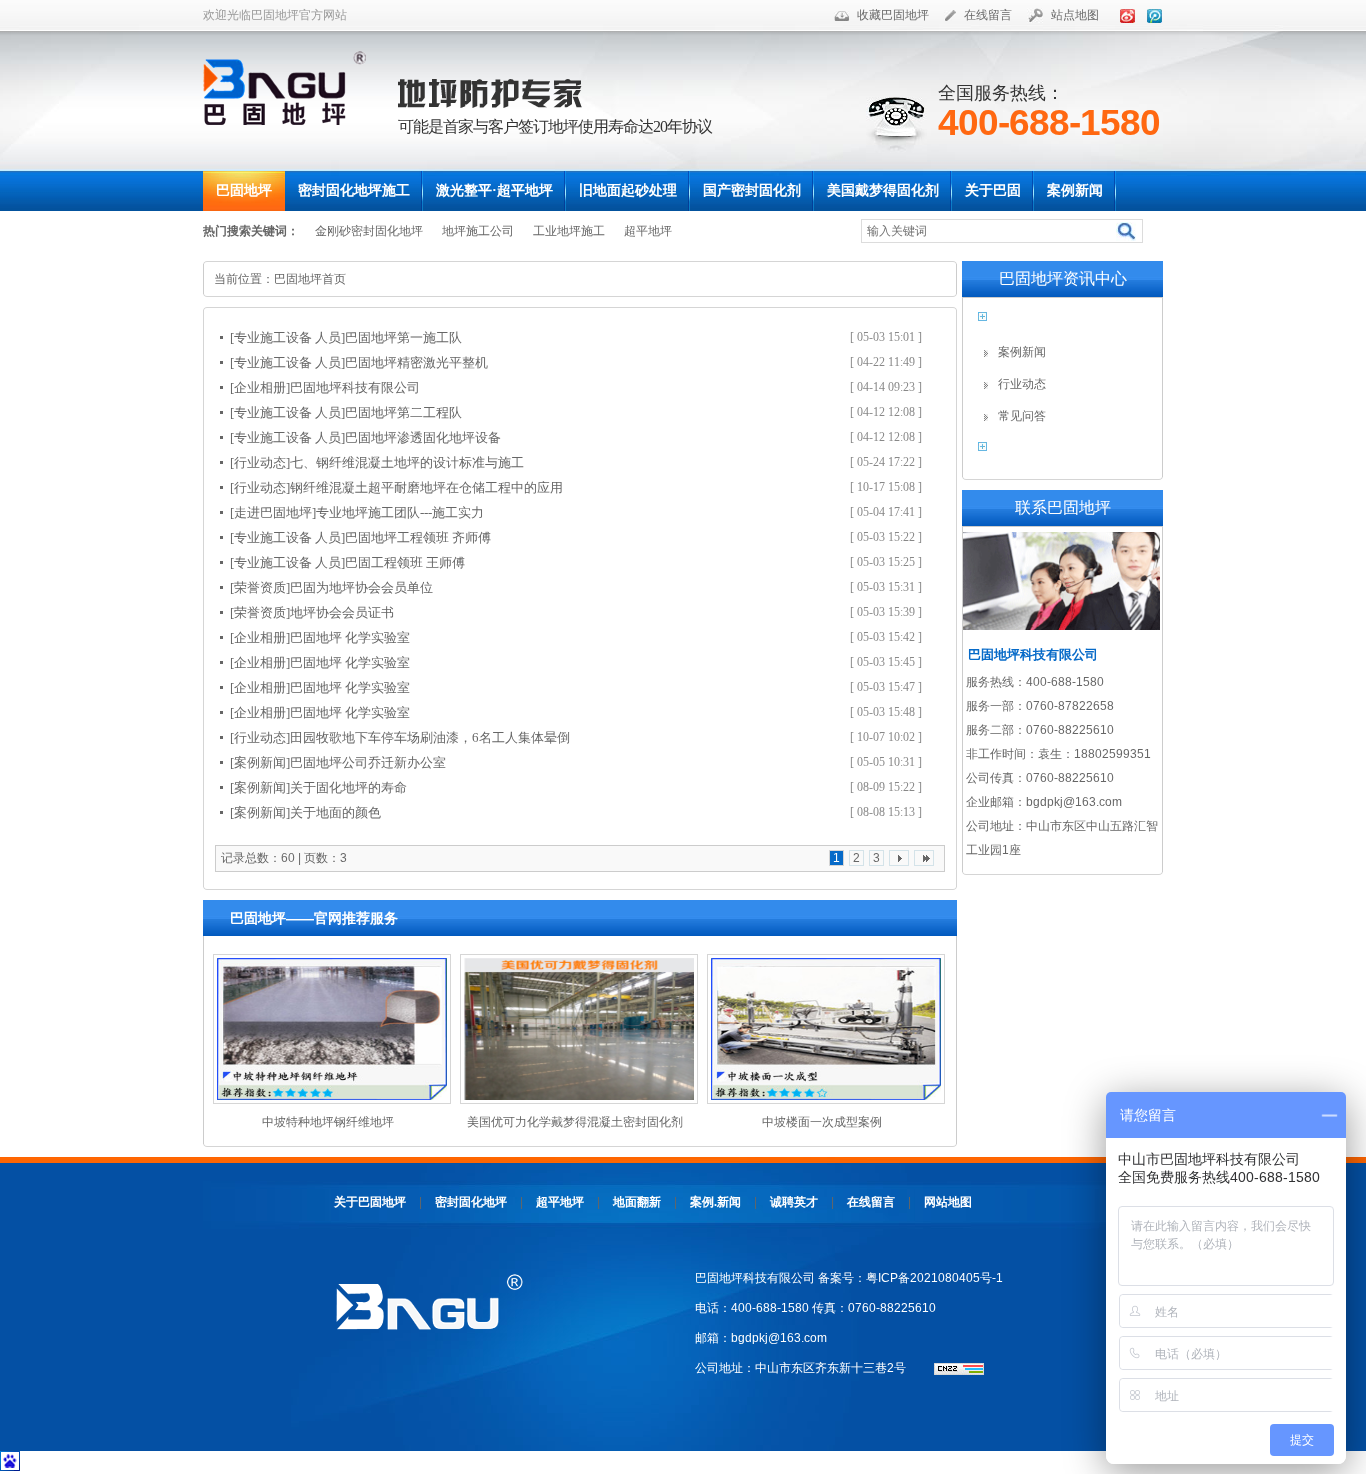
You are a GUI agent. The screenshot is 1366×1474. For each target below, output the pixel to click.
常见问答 (1022, 416)
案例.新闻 (715, 1202)
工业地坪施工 (569, 231)
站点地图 (1075, 15)
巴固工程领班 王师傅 (405, 562)
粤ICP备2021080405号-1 (934, 1278)
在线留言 (988, 15)
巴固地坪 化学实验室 (350, 637)
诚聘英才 (794, 1202)
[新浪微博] (1124, 15)
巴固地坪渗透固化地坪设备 (423, 437)
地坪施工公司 (478, 231)
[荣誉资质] (260, 587)
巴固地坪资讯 (1045, 322)
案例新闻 (1022, 352)
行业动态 (1022, 384)
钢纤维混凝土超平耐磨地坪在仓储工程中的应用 (426, 487)
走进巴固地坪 (1045, 452)
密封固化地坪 (471, 1202)
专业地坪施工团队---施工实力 (400, 512)
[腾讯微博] (1151, 15)
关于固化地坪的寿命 (348, 787)
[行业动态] (260, 462)
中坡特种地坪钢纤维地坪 (328, 1122)
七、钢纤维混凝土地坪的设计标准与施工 (407, 462)
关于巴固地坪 (370, 1202)
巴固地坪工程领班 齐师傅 (418, 537)
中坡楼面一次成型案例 (822, 1122)
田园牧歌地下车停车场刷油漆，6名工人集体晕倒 (430, 737)
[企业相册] (260, 387)
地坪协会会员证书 (342, 612)
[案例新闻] (260, 762)
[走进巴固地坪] (273, 512)
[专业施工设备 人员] (287, 337)
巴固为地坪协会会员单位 (361, 587)
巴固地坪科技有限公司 (355, 387)
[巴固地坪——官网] (292, 88)
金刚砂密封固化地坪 (369, 231)
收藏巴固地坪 (893, 15)
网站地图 (948, 1202)
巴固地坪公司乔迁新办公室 (368, 762)
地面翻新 (637, 1202)
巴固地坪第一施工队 (403, 337)
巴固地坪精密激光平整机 (416, 362)
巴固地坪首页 (310, 279)
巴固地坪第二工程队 (403, 412)
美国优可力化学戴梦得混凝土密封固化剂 (575, 1122)
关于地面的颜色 (335, 812)
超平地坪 (648, 231)
